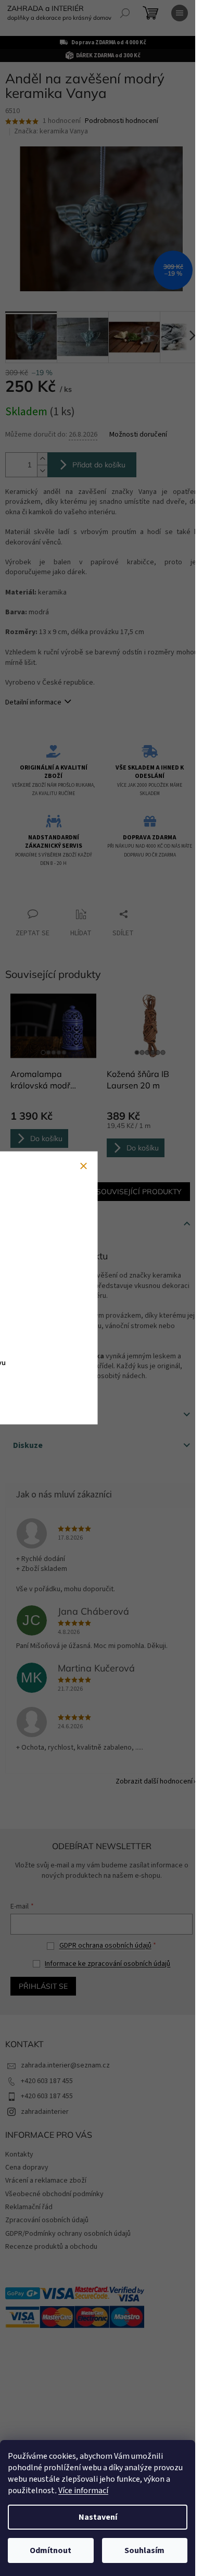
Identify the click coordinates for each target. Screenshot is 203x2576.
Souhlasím (144, 2550)
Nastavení (98, 2517)
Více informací (83, 2491)
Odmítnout (50, 2550)
